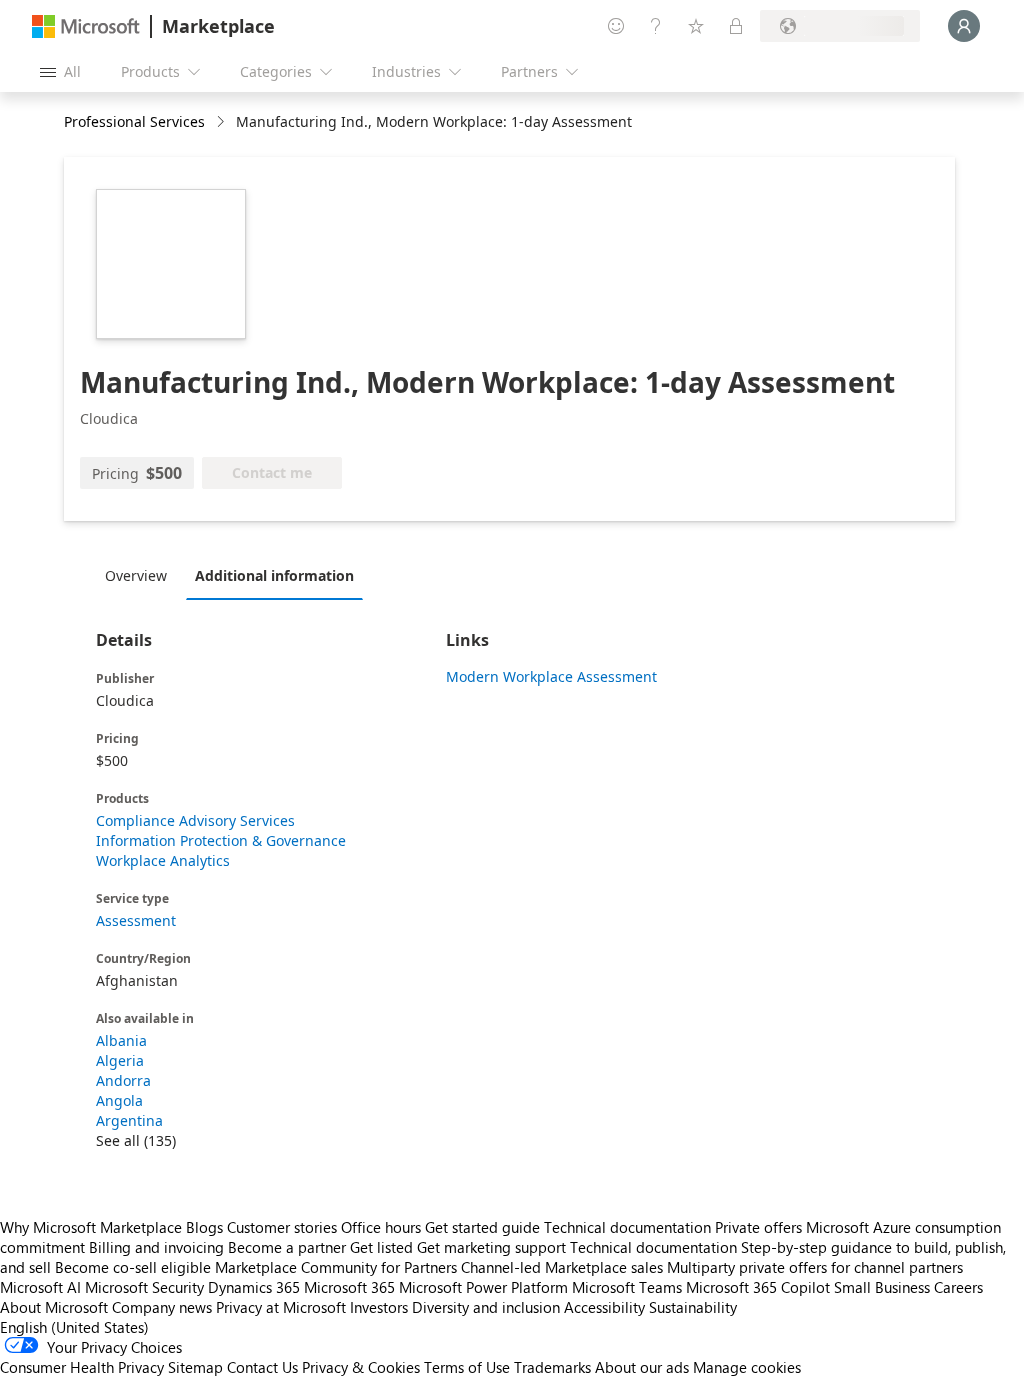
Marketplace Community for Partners (336, 1267)
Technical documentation (627, 1227)
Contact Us (262, 1367)
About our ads (642, 1367)
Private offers (758, 1227)
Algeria (120, 1060)
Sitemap (195, 1367)
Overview (136, 575)
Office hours (381, 1227)
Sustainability (693, 1307)
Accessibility (604, 1307)
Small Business (882, 1287)
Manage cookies (747, 1367)
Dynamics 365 (254, 1287)
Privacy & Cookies (361, 1367)
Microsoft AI (40, 1287)
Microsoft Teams (627, 1287)
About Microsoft (54, 1307)
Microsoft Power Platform (483, 1287)
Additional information (274, 575)
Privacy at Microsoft (281, 1307)
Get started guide (482, 1227)
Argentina (129, 1120)
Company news (162, 1307)
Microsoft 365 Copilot (758, 1287)
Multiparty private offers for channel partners (815, 1267)
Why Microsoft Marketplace (91, 1227)
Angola (119, 1100)
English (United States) (74, 1327)
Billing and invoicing (156, 1247)
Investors (379, 1307)
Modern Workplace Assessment (551, 676)
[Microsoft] (86, 26)
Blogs (204, 1227)
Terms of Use (467, 1367)
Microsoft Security (144, 1287)
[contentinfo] (222, 122)
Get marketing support (491, 1247)
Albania (121, 1040)
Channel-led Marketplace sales (562, 1267)
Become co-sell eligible (133, 1267)
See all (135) (136, 1140)
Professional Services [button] (134, 121)
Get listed (381, 1247)
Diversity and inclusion (486, 1307)
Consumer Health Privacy (82, 1367)
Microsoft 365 (349, 1287)
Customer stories (282, 1227)
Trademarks (552, 1367)
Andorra (123, 1080)
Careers (958, 1287)
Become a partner (287, 1247)
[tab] (141, 575)
